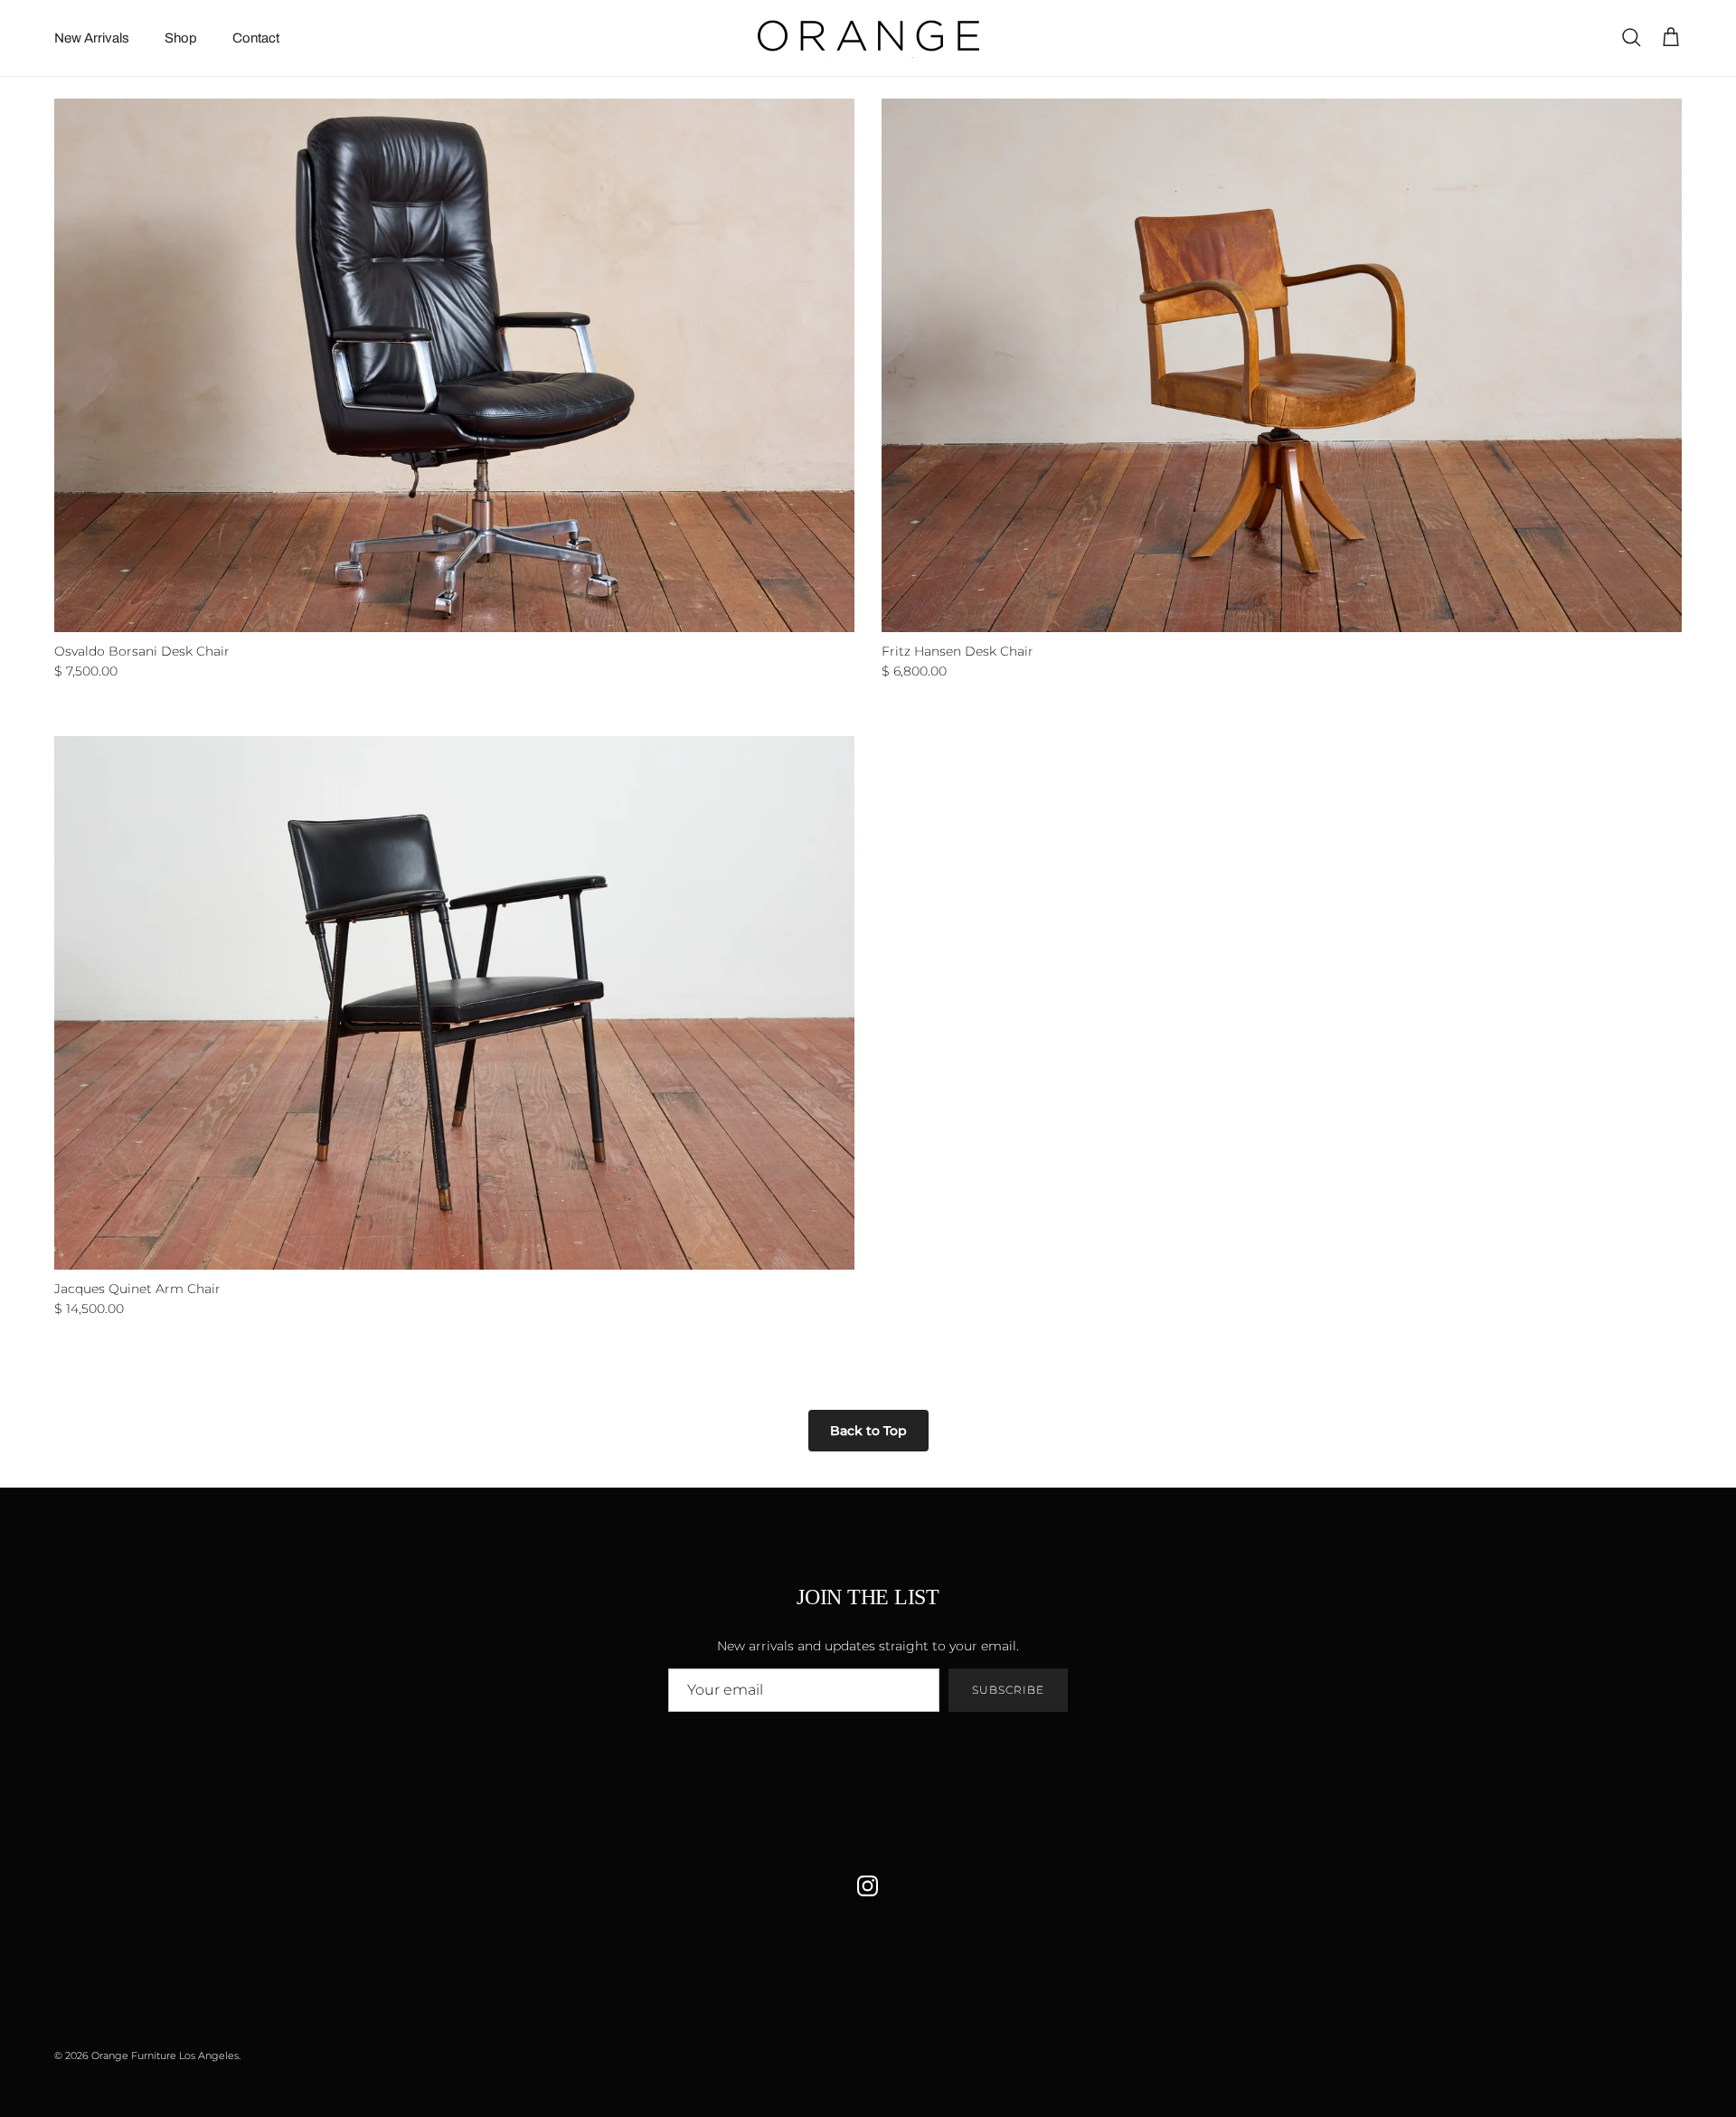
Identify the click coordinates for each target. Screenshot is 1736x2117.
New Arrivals (92, 38)
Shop (181, 38)
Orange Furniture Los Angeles (165, 2056)
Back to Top (868, 1431)
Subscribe (1008, 1690)
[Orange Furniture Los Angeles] (868, 38)
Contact (256, 38)
